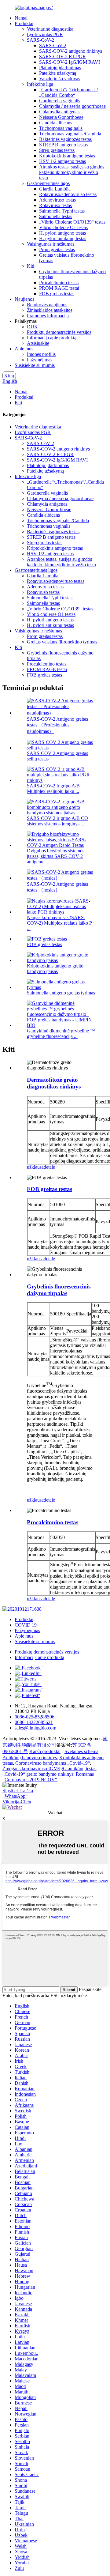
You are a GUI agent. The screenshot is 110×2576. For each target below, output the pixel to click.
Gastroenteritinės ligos (48, 183)
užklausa (35, 1167)
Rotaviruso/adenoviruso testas (68, 194)
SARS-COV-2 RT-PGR (62, 57)
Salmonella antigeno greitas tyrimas (61, 993)
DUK (32, 327)
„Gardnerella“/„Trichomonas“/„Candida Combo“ (68, 92)
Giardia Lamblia (55, 189)
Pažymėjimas (40, 360)
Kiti (31, 266)
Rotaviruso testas (55, 205)
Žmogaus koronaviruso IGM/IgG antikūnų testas (49, 1769)
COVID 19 (26, 1625)
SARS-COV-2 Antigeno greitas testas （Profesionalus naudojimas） (57, 725)
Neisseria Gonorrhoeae (61, 117)
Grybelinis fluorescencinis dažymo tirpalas (59, 1290)
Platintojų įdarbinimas (60, 68)
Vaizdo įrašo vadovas (60, 79)
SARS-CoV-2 (40, 40)
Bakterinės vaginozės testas (65, 139)
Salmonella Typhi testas (62, 211)
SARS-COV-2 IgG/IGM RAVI (70, 62)
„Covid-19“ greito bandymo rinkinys (38, 1774)
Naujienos (24, 299)
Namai (21, 18)
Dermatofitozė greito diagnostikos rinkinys (54, 1083)
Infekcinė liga (40, 84)
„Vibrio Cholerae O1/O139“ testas (72, 222)
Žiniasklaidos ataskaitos (50, 310)
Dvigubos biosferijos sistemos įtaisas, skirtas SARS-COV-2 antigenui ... (56, 856)
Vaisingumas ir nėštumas (51, 244)
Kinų (9, 376)
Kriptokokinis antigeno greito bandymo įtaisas (55, 969)
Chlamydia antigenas (59, 112)
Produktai (24, 23)
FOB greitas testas (57, 294)
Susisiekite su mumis (35, 365)
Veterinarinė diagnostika (50, 29)
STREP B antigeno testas (63, 145)
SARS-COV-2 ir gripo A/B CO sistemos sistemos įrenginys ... (57, 821)
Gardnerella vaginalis (60, 101)
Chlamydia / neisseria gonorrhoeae (72, 106)
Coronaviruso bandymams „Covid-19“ (53, 1763)
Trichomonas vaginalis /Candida (70, 134)
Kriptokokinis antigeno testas (67, 156)
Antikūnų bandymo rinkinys (30, 1758)
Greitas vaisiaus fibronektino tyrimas (62, 642)
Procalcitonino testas (59, 283)
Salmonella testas (56, 216)
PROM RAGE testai (59, 288)
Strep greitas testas (57, 150)
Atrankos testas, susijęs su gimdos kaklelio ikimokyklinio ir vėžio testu (72, 172)
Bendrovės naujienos (47, 305)
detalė (49, 1167)
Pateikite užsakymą (58, 73)
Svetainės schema (81, 1751)
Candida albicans (56, 123)
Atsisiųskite (38, 343)
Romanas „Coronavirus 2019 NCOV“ (48, 1777)
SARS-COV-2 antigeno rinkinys (71, 51)
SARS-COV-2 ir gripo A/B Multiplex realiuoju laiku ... (53, 788)
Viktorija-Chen (17, 1802)
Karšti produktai (45, 1751)
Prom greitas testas (57, 249)
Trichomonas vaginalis (61, 128)
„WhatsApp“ (15, 1796)
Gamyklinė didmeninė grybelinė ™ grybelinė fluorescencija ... (61, 1033)
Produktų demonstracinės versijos (59, 332)
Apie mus (24, 349)
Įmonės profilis (41, 354)
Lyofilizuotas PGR (45, 34)
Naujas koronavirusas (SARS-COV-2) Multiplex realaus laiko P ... (59, 923)
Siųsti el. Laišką (18, 1791)
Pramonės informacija (48, 316)
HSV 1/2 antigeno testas (62, 161)
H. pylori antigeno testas (62, 233)
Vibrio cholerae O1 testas (63, 227)
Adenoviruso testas (57, 200)
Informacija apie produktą (52, 338)
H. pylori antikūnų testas (63, 238)
